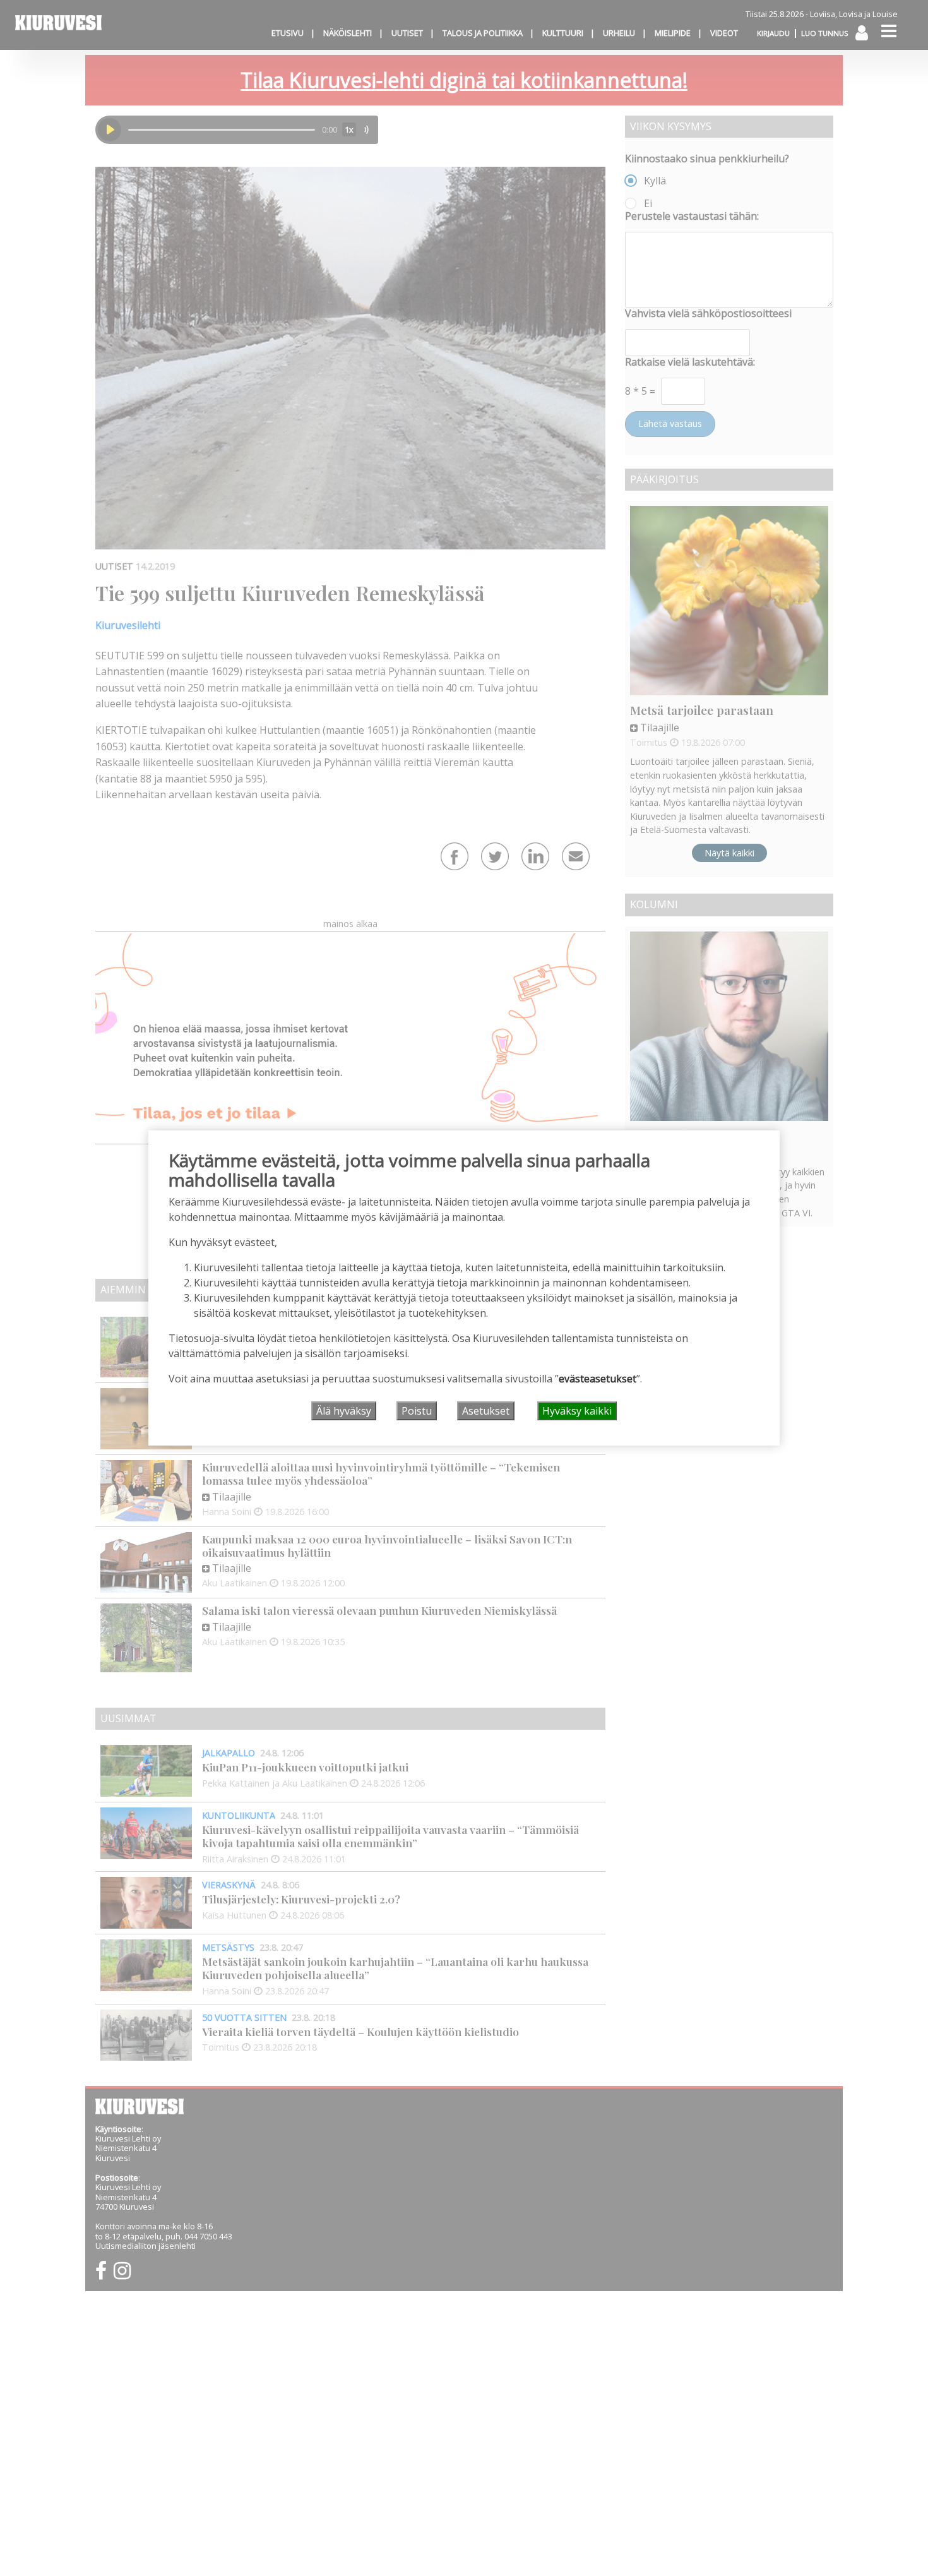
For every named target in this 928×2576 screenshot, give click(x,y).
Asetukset (486, 1411)
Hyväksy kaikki (577, 1411)
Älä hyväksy (344, 1411)
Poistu (417, 1411)
